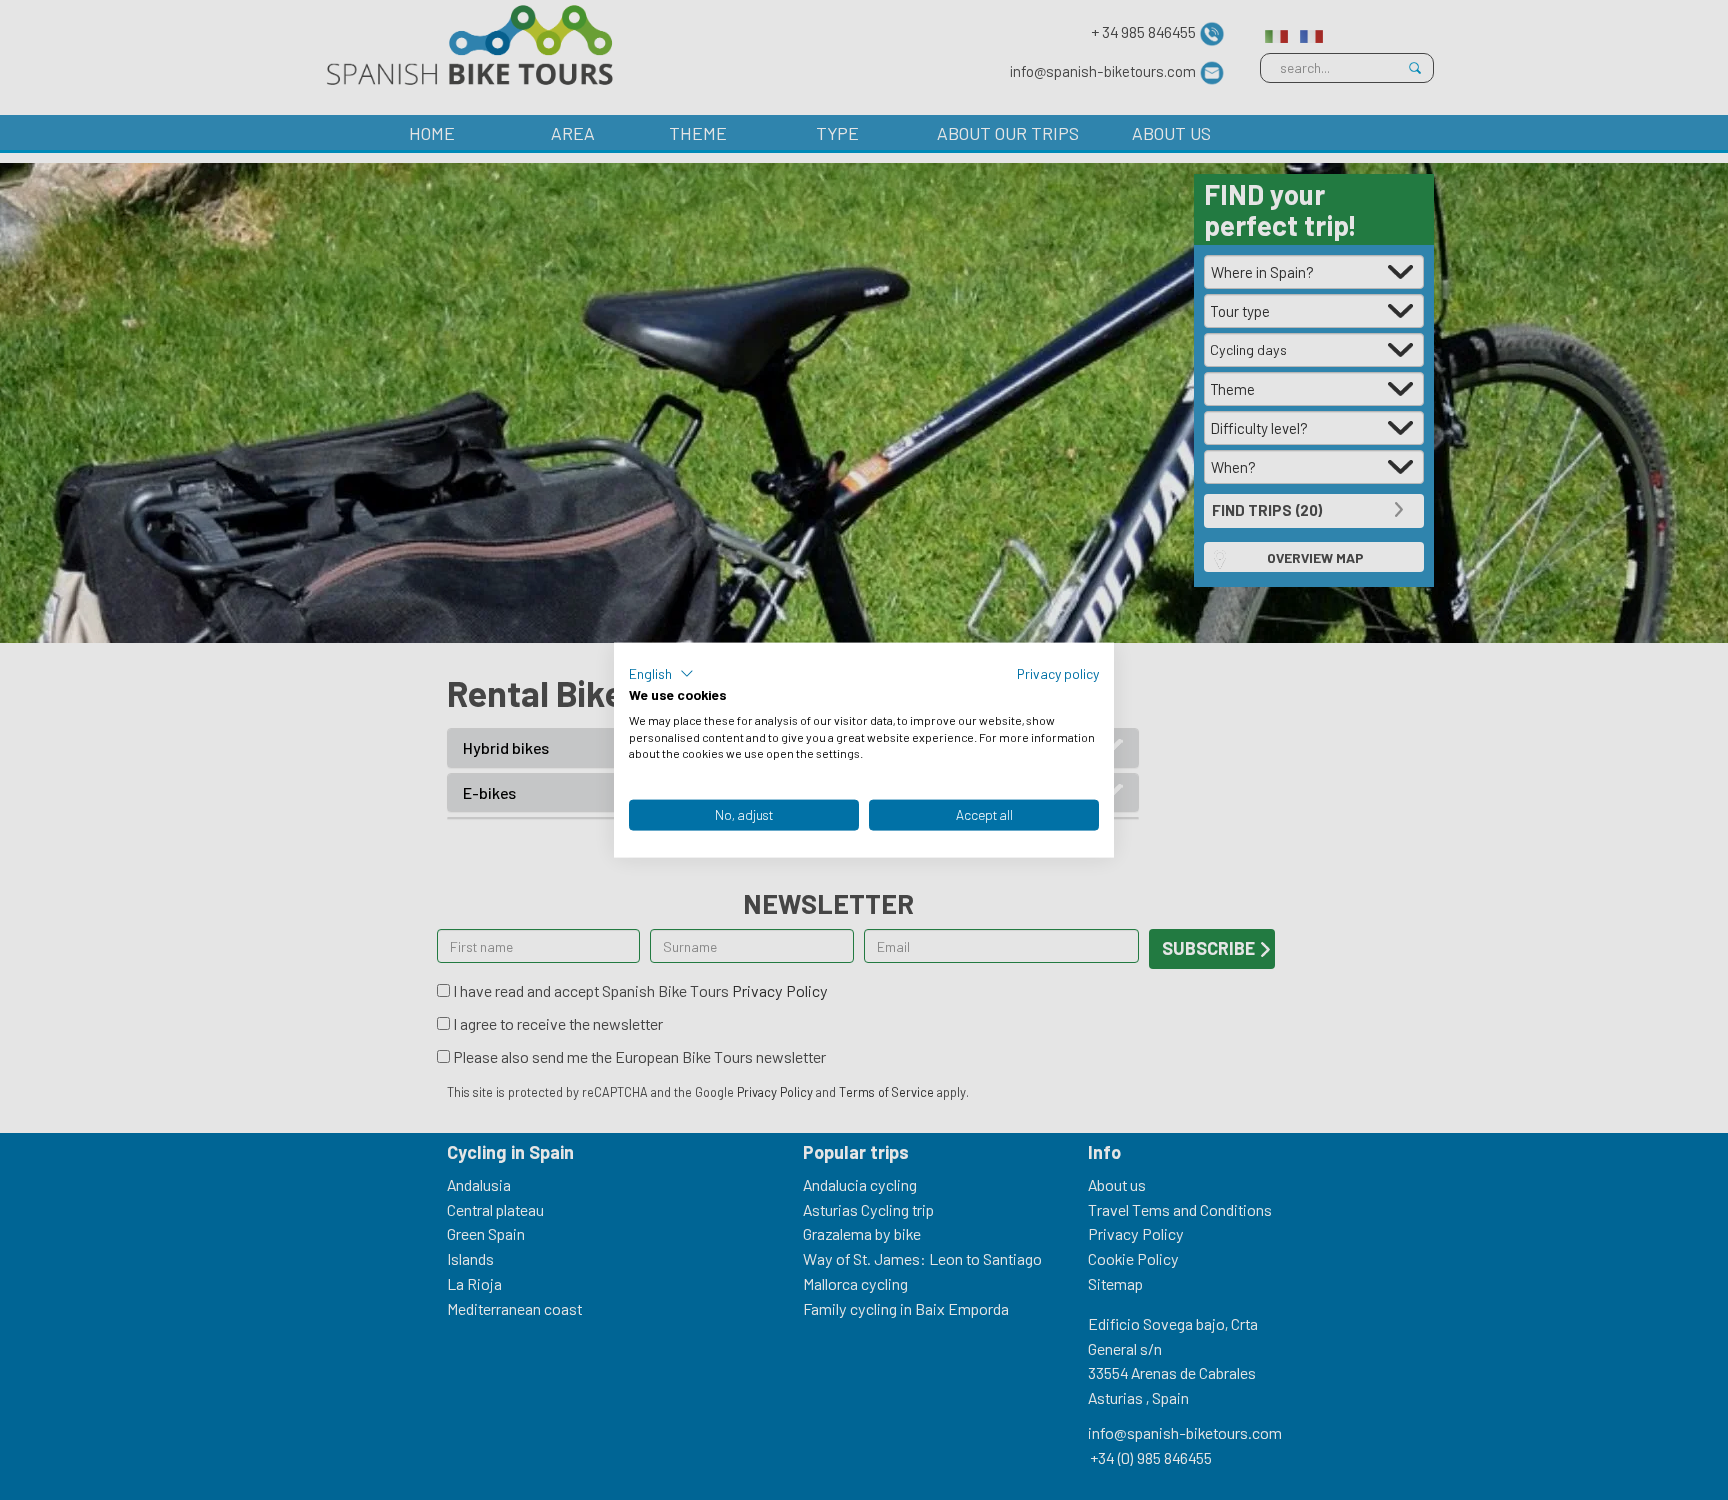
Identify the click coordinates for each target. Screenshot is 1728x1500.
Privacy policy (1058, 673)
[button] (661, 674)
